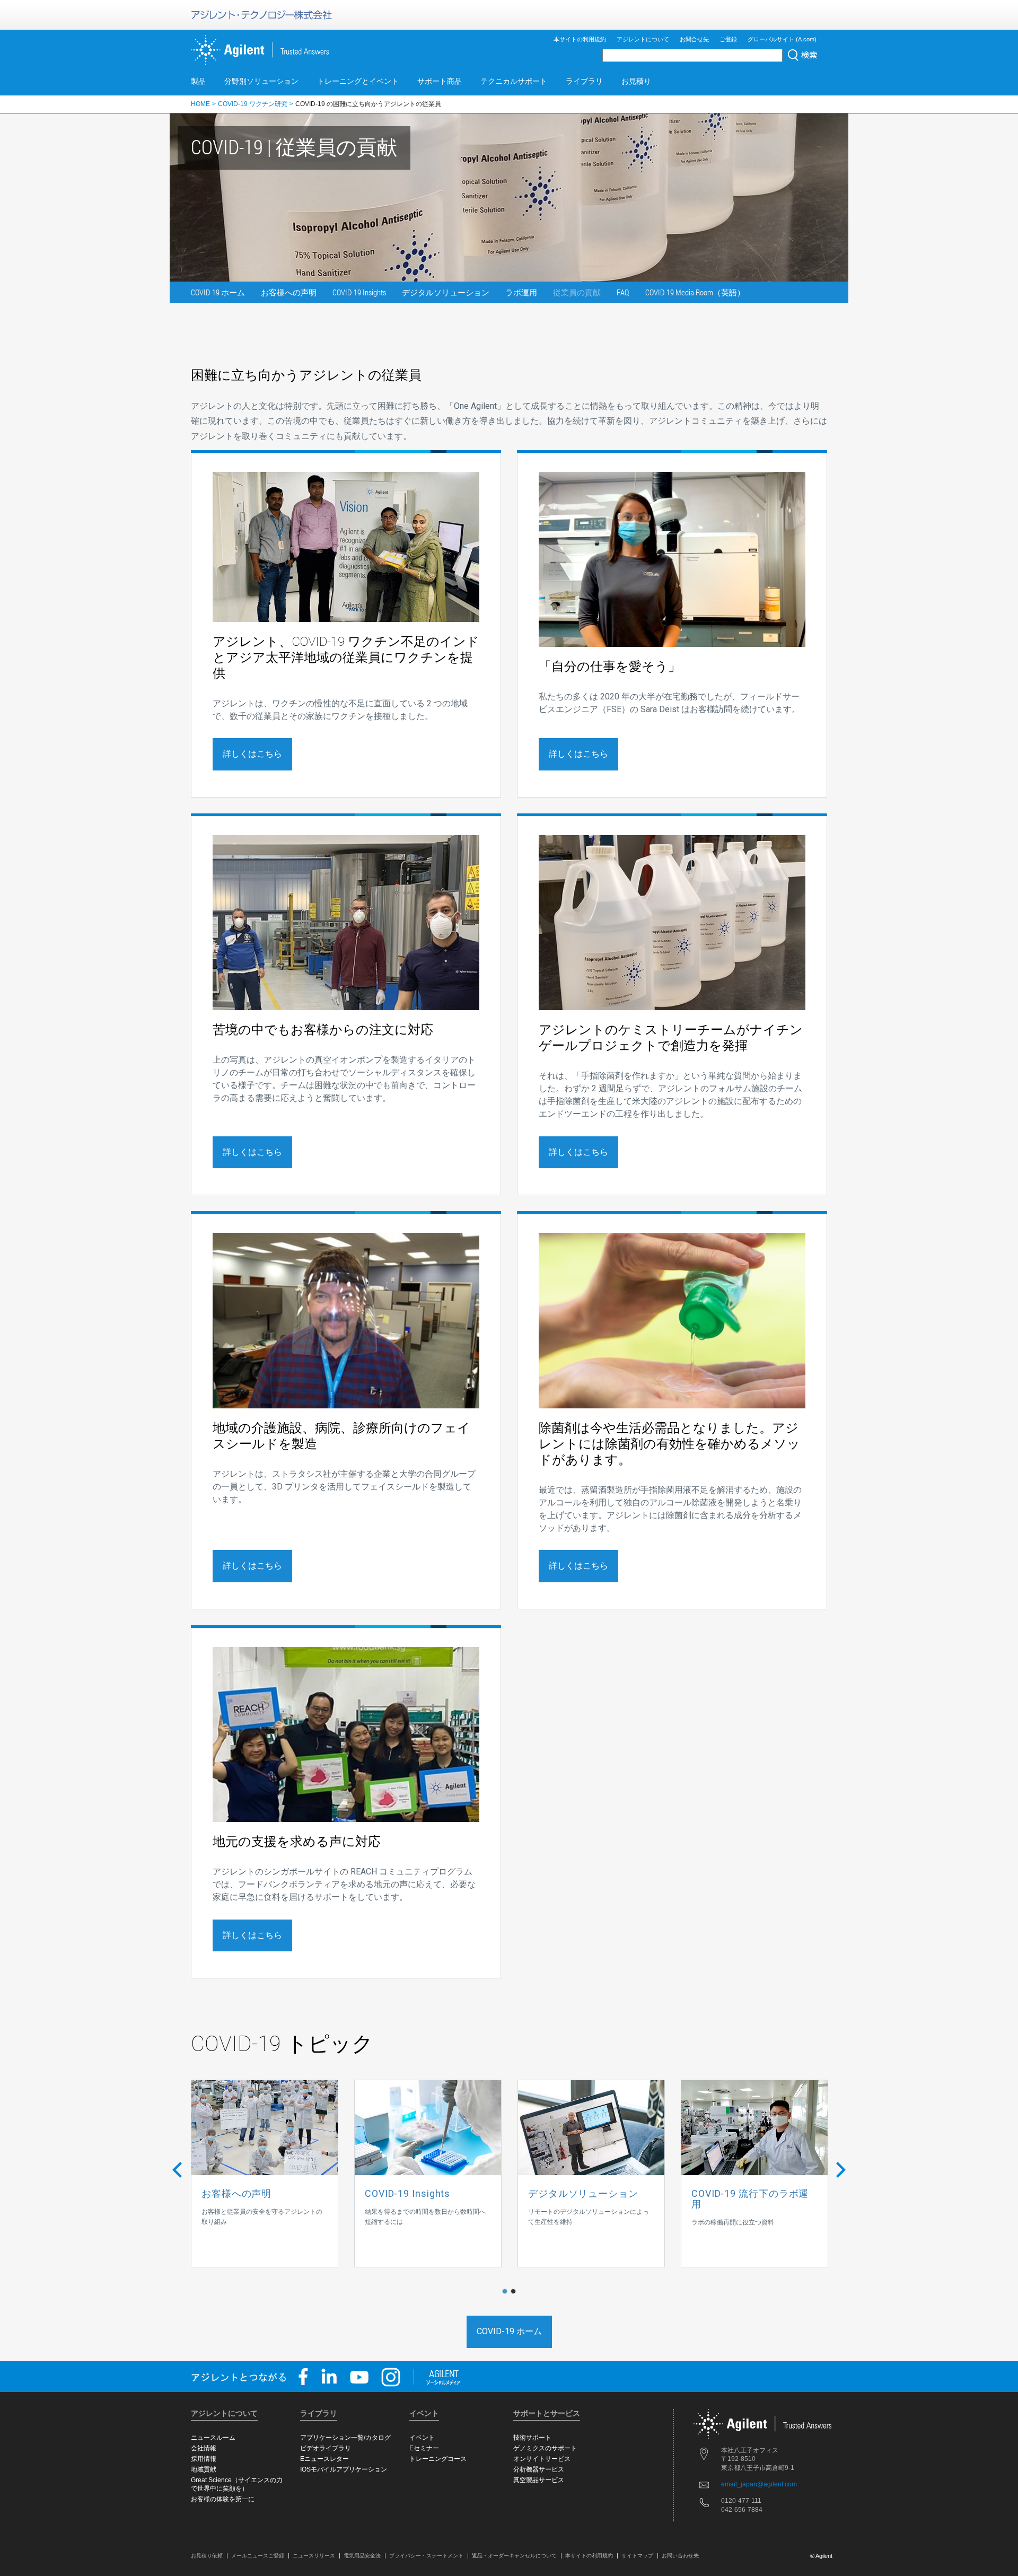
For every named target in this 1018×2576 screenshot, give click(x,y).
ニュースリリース (314, 2556)
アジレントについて (643, 39)
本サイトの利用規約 (580, 39)
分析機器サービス (539, 2469)
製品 (198, 81)
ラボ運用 (521, 292)
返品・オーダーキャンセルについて (514, 2556)
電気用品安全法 (362, 2556)
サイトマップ (637, 2556)
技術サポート (532, 2438)
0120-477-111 (741, 2501)
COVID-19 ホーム (218, 292)
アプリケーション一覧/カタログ (345, 2438)
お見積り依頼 (207, 2556)
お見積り (636, 81)
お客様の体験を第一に (223, 2499)
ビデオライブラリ (326, 2448)
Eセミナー (424, 2448)
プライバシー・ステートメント (426, 2556)
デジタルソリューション (446, 292)
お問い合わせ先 (680, 2556)
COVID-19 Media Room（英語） (695, 292)
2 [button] (516, 2292)
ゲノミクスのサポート (545, 2448)
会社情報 (204, 2448)
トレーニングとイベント (358, 81)
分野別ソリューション (261, 81)
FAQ (623, 292)
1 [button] (507, 2292)
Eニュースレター (324, 2459)
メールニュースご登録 (258, 2556)
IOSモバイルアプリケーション (344, 2469)
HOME (200, 104)
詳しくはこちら (252, 754)
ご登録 (728, 39)
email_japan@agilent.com (759, 2484)
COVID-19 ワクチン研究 (253, 104)
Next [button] (841, 2174)
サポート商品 (440, 81)
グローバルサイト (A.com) (782, 39)
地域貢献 (204, 2469)
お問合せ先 (694, 39)
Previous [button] (177, 2165)
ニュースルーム (213, 2438)
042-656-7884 (742, 2510)
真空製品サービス (539, 2480)
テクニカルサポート (514, 81)
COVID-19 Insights (359, 292)
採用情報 (204, 2459)
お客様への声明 (289, 292)
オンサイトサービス (542, 2459)
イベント (422, 2438)
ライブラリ (584, 81)
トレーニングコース (438, 2459)
